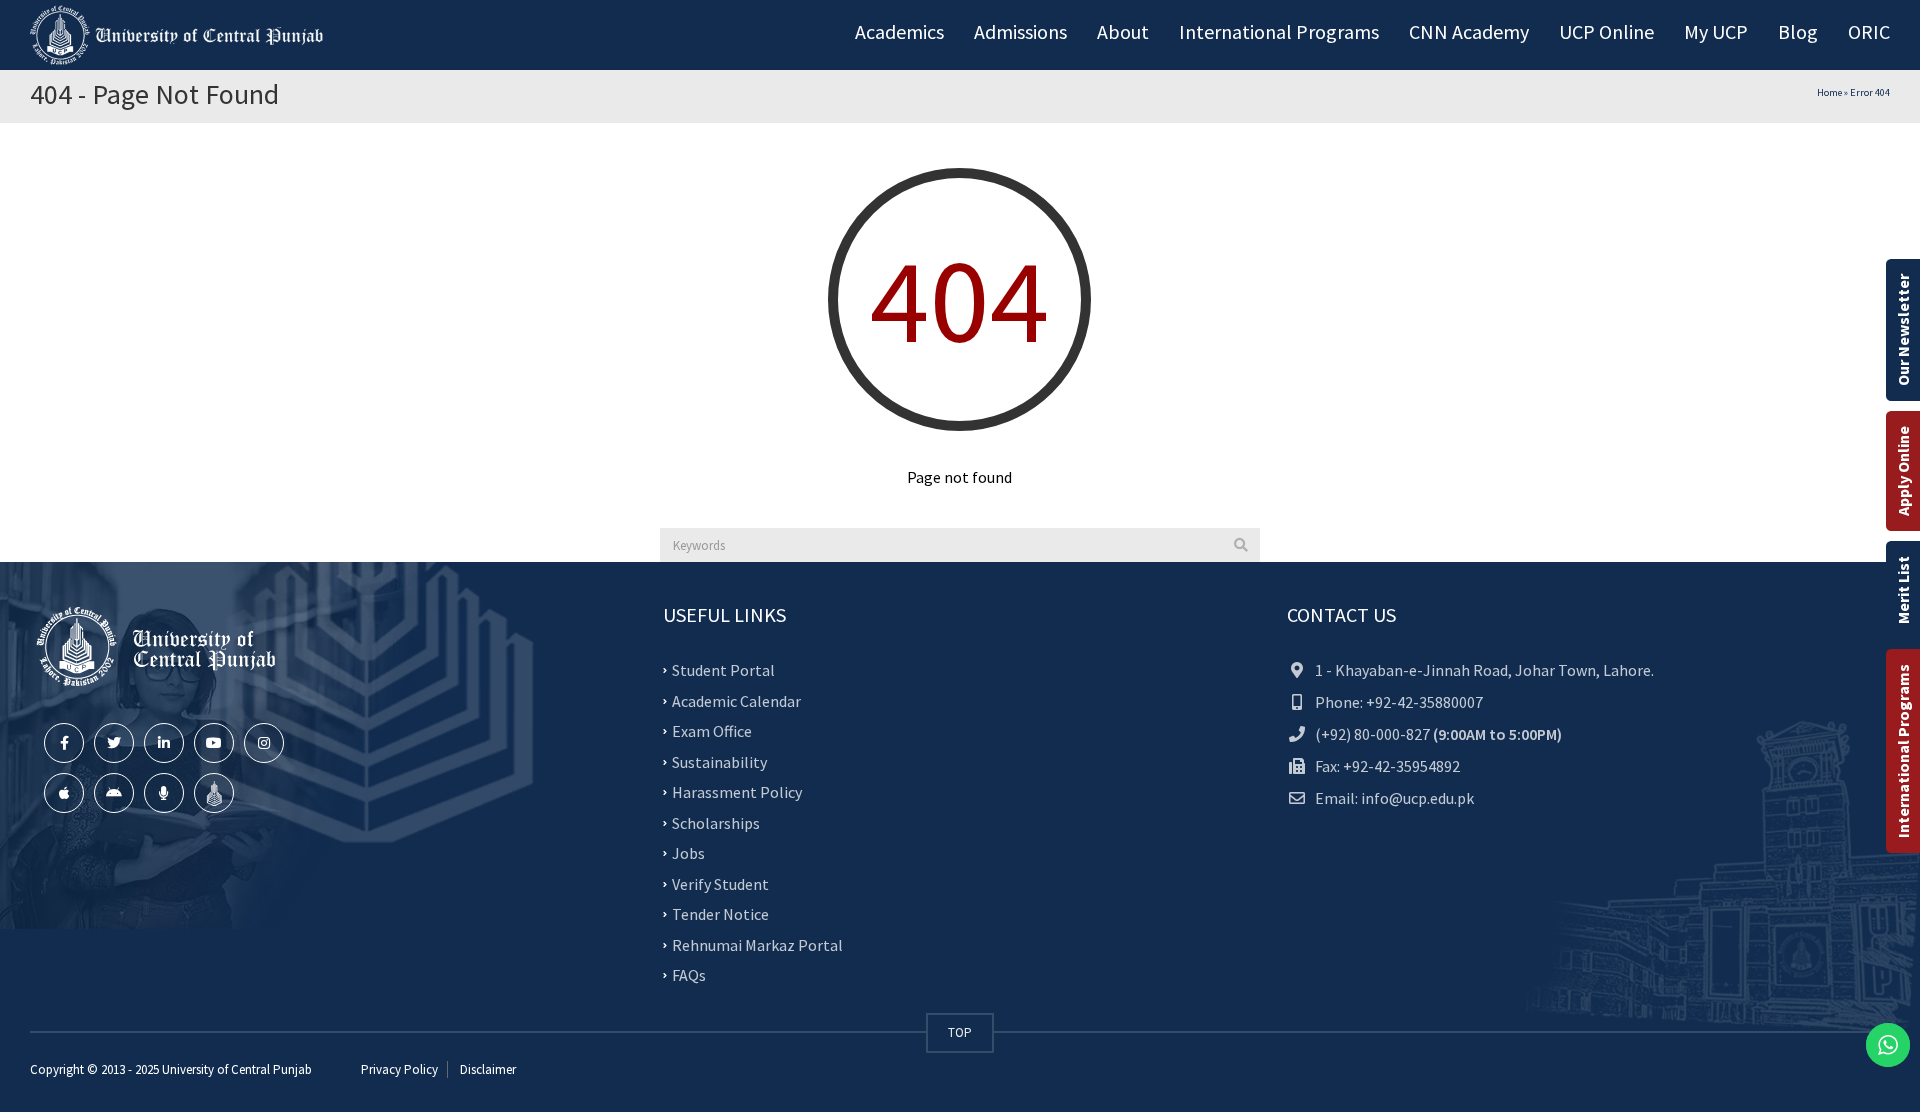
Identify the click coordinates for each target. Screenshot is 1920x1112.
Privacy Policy (399, 1069)
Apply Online (1903, 471)
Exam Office (712, 731)
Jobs (688, 853)
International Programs (1903, 751)
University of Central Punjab (237, 1069)
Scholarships (716, 822)
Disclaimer (486, 1069)
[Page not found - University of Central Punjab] (180, 35)
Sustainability (719, 761)
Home (1829, 92)
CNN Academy (1469, 31)
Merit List (1903, 590)
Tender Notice (720, 914)
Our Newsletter (1903, 330)
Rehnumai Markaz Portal (757, 944)
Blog (1798, 31)
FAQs (689, 975)
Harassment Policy (737, 792)
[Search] (1241, 545)
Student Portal (723, 670)
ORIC (1869, 31)
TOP (960, 1032)
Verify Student (720, 883)
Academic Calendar (736, 700)
